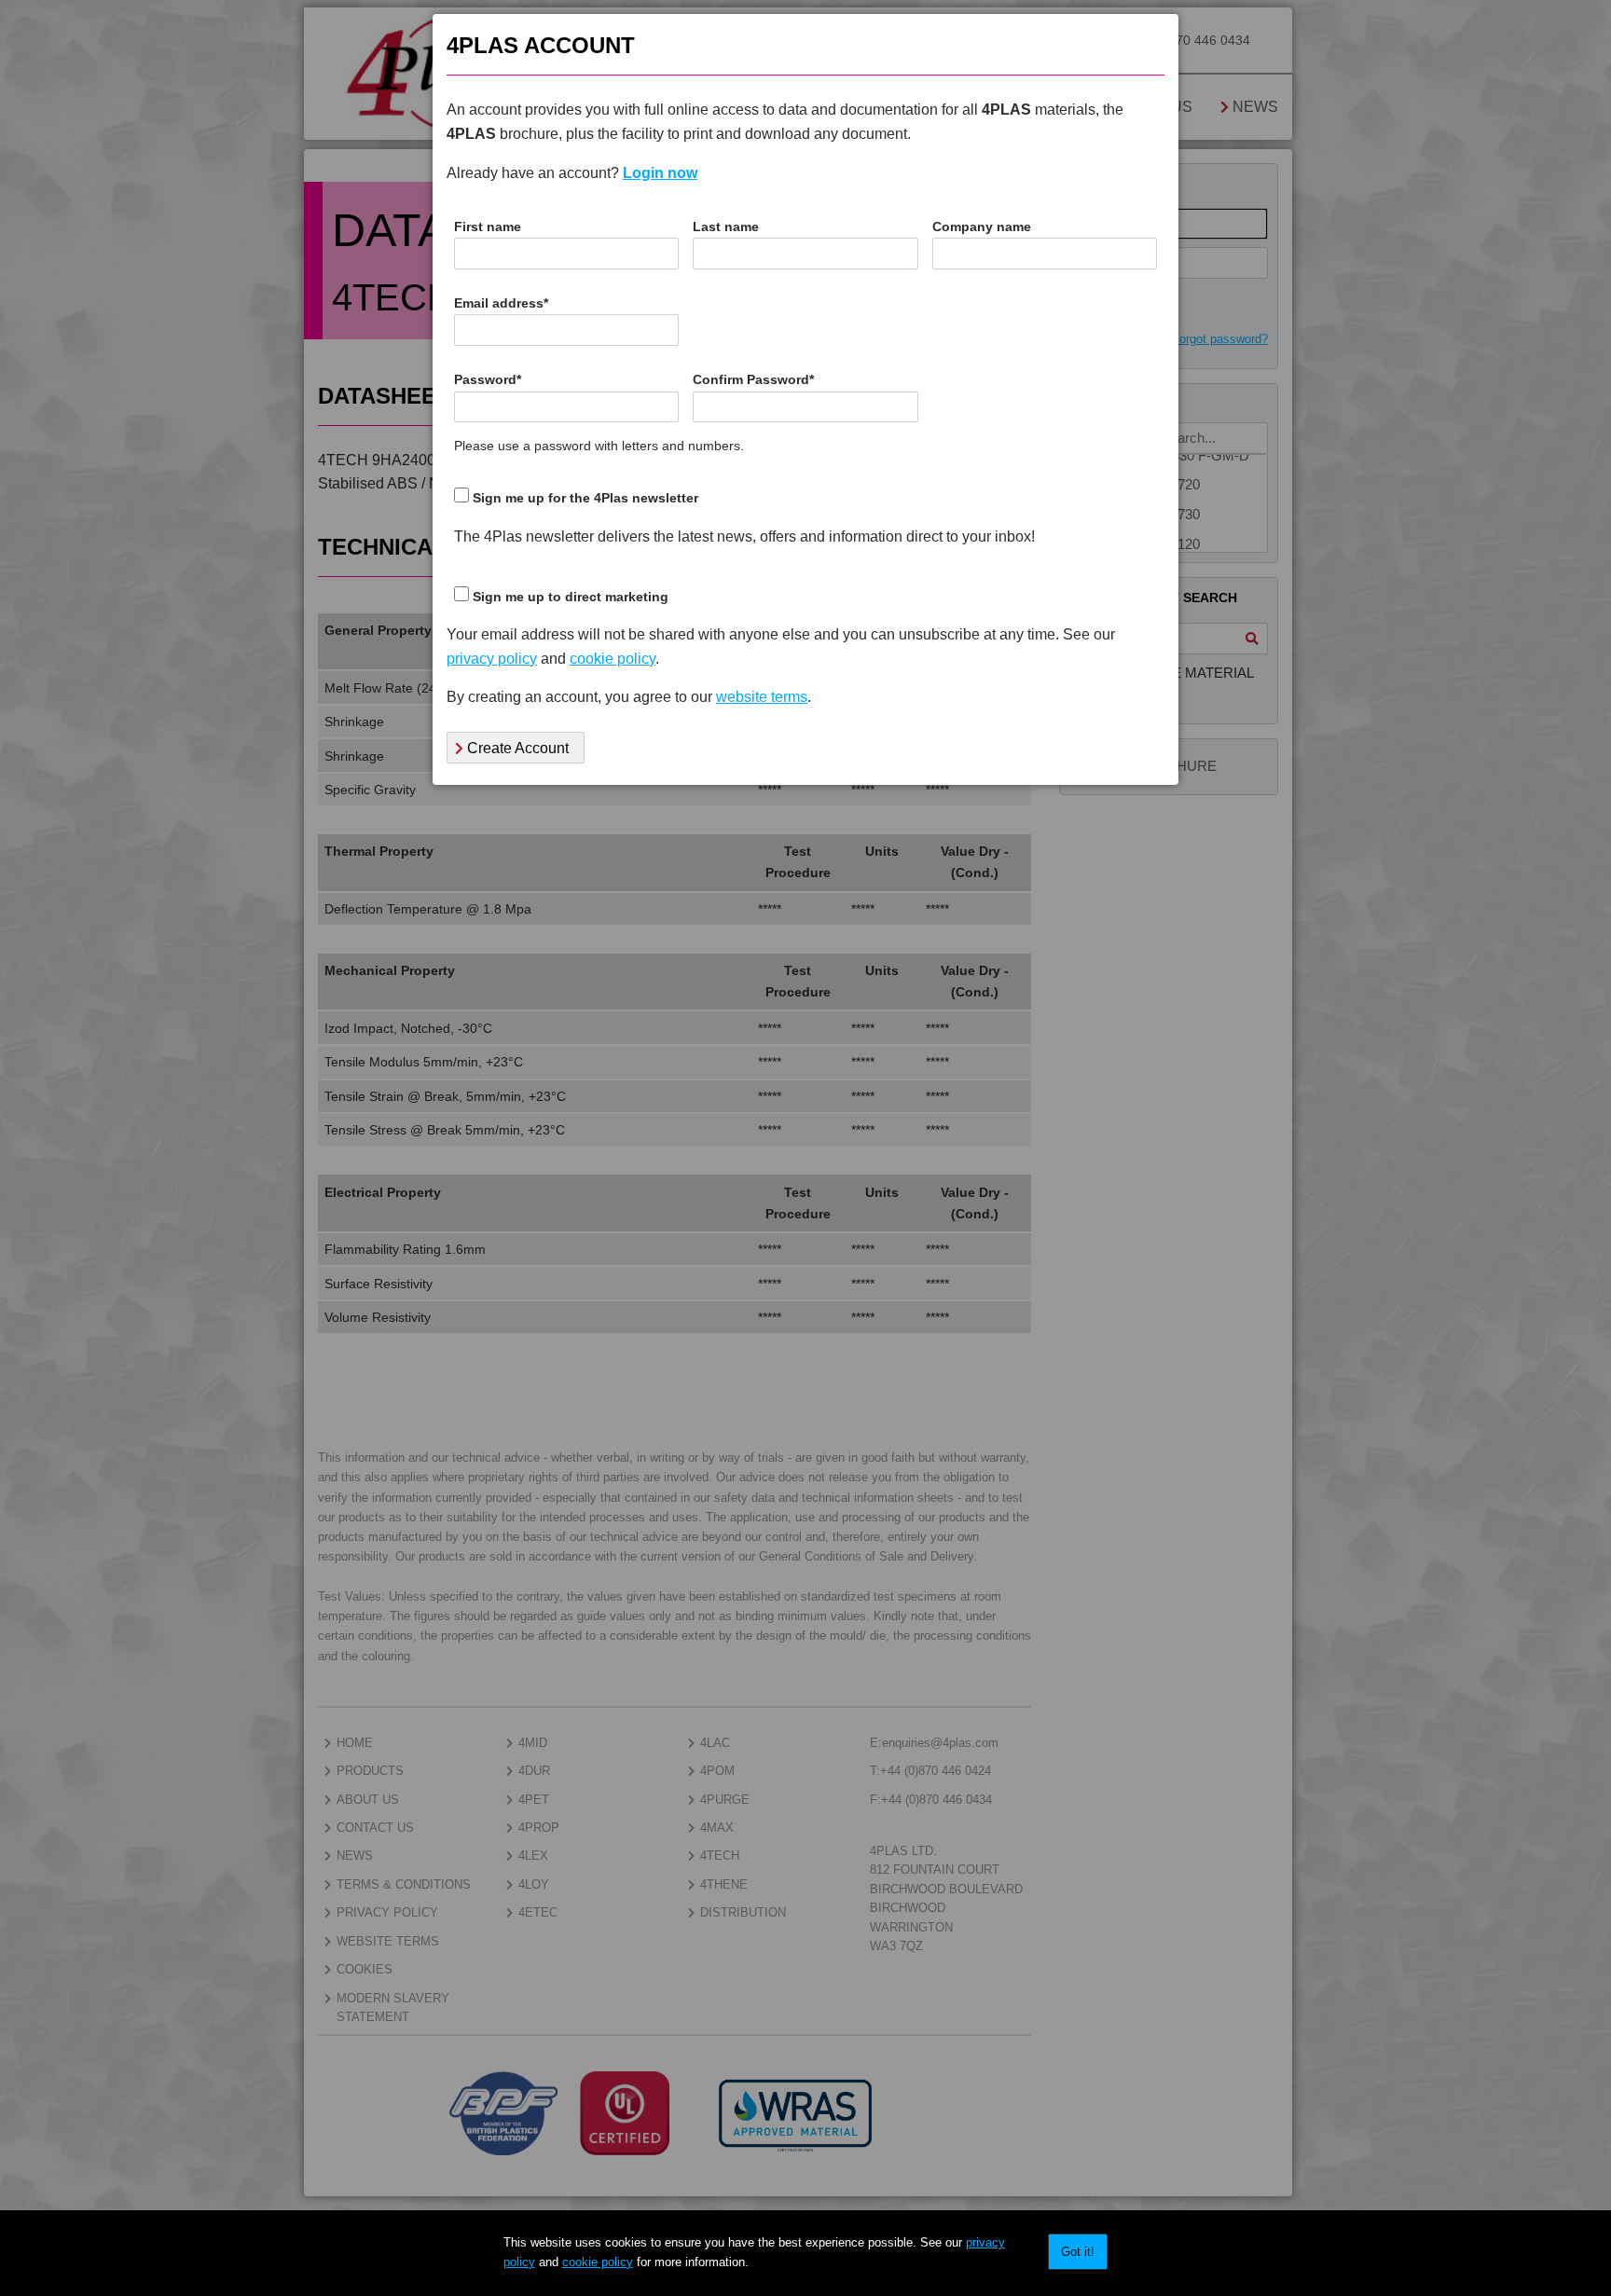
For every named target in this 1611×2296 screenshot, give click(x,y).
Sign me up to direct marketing (571, 597)
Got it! (1078, 2252)
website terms (762, 697)
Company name (982, 227)
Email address (501, 303)
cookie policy (598, 2262)
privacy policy (492, 659)
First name (488, 227)
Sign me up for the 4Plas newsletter (585, 498)
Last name (726, 227)
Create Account (516, 748)
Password (488, 380)
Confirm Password (753, 380)
